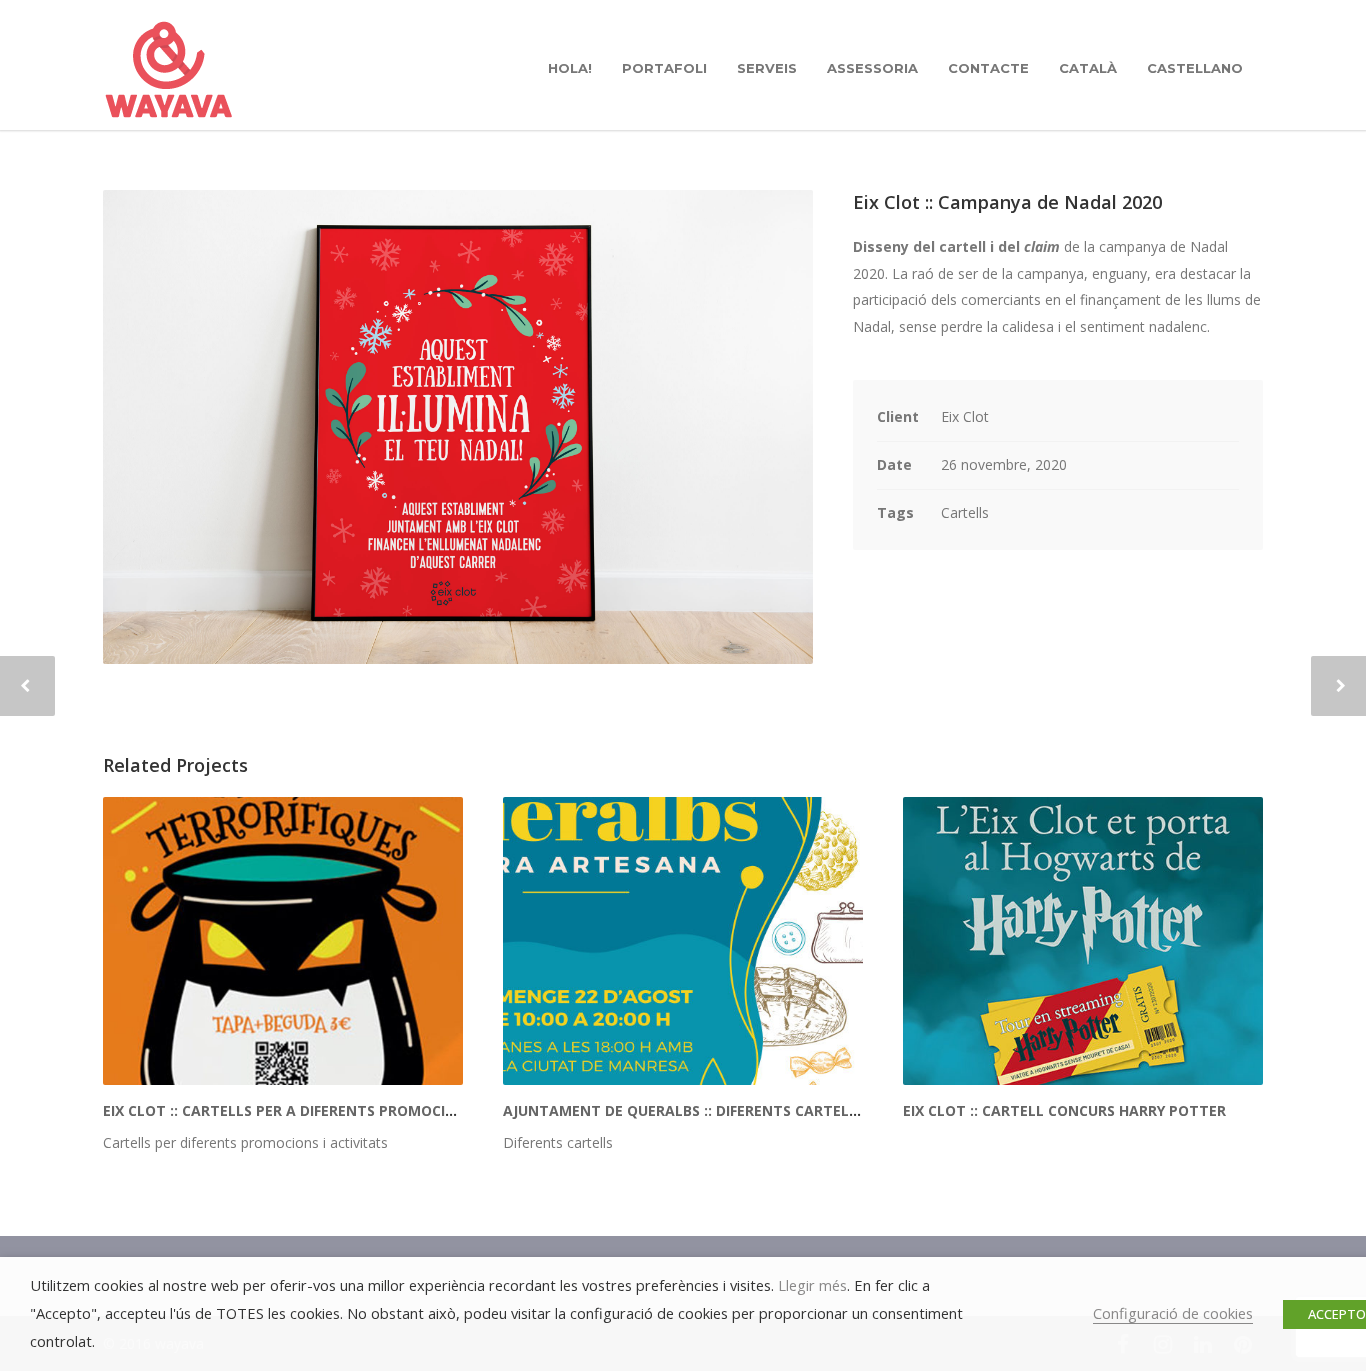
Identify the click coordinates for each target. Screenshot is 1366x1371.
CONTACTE (988, 68)
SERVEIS (767, 68)
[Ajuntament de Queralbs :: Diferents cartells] (683, 941)
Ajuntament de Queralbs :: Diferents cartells (684, 1110)
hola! (570, 68)
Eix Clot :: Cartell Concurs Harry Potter (1064, 1110)
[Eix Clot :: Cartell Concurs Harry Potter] (1083, 941)
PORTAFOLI (664, 68)
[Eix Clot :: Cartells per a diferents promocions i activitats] (283, 941)
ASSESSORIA (872, 68)
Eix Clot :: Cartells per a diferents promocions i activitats (337, 1110)
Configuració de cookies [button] (1173, 1313)
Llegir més (812, 1285)
